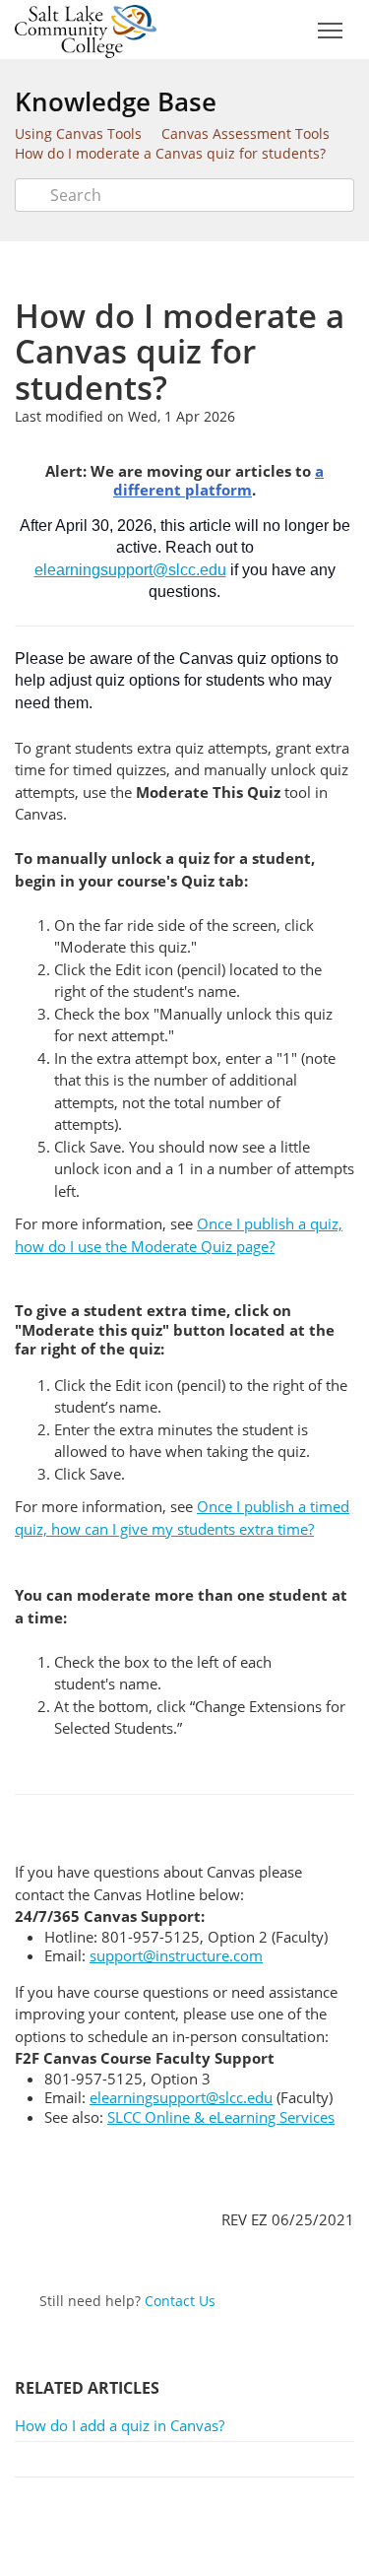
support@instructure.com (176, 1955)
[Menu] (330, 31)
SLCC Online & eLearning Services (221, 2117)
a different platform (218, 481)
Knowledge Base (116, 101)
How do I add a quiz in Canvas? (120, 2425)
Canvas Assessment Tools (246, 133)
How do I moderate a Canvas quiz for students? (170, 153)
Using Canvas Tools (78, 133)
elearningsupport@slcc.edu (130, 570)
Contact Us (180, 2301)
